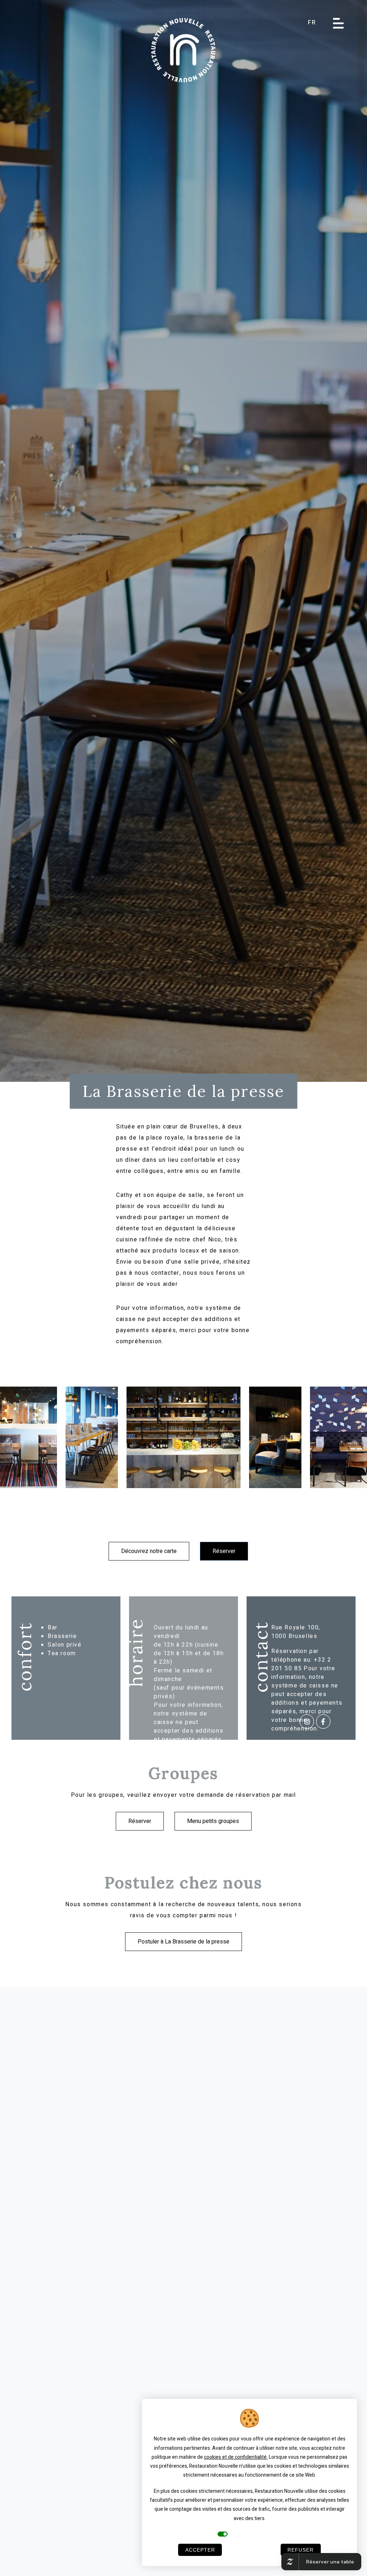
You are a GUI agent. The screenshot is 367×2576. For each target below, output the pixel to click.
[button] (317, 23)
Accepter (200, 2550)
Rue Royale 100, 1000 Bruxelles (296, 1632)
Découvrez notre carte (149, 1551)
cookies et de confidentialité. (236, 2457)
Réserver (224, 1551)
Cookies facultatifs (254, 2534)
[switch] (223, 2534)
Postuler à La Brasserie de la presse (183, 1942)
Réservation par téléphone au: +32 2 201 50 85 (301, 1660)
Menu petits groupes (213, 1821)
